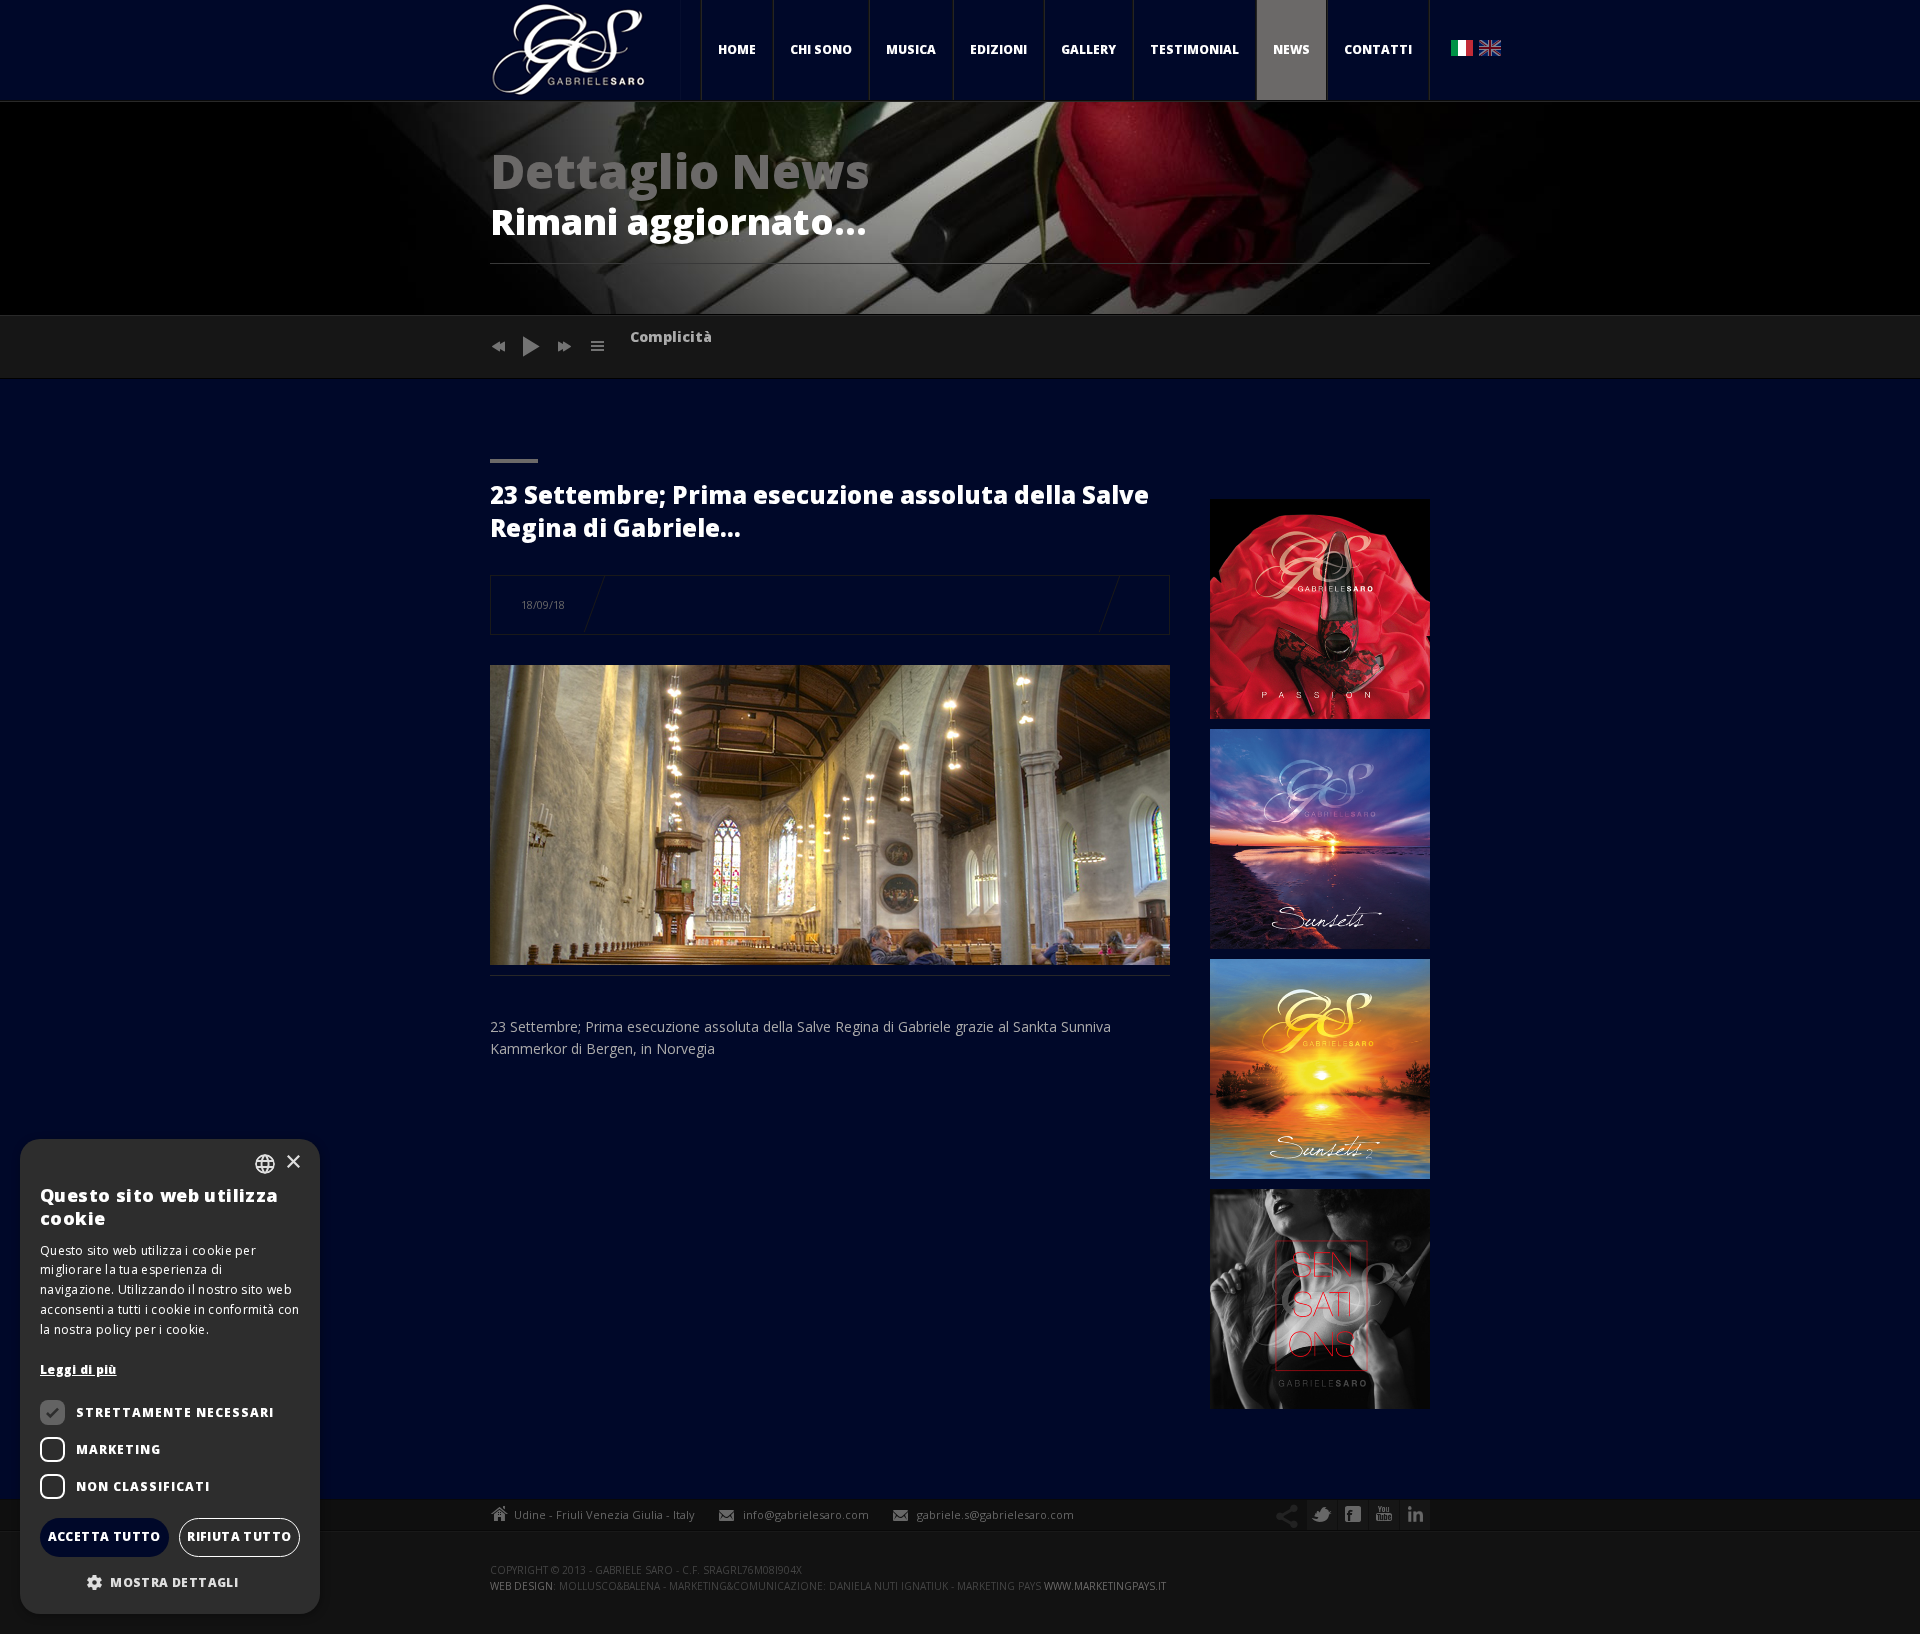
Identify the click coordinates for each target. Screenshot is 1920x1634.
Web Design (521, 1586)
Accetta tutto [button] (104, 1536)
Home (737, 49)
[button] (170, 1582)
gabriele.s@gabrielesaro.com (995, 1514)
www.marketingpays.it (1105, 1586)
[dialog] (170, 1376)
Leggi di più (78, 1369)
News (1291, 49)
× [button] (292, 1162)
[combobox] (265, 1164)
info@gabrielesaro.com (806, 1514)
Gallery (1088, 49)
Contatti (1378, 49)
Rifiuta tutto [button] (239, 1536)
